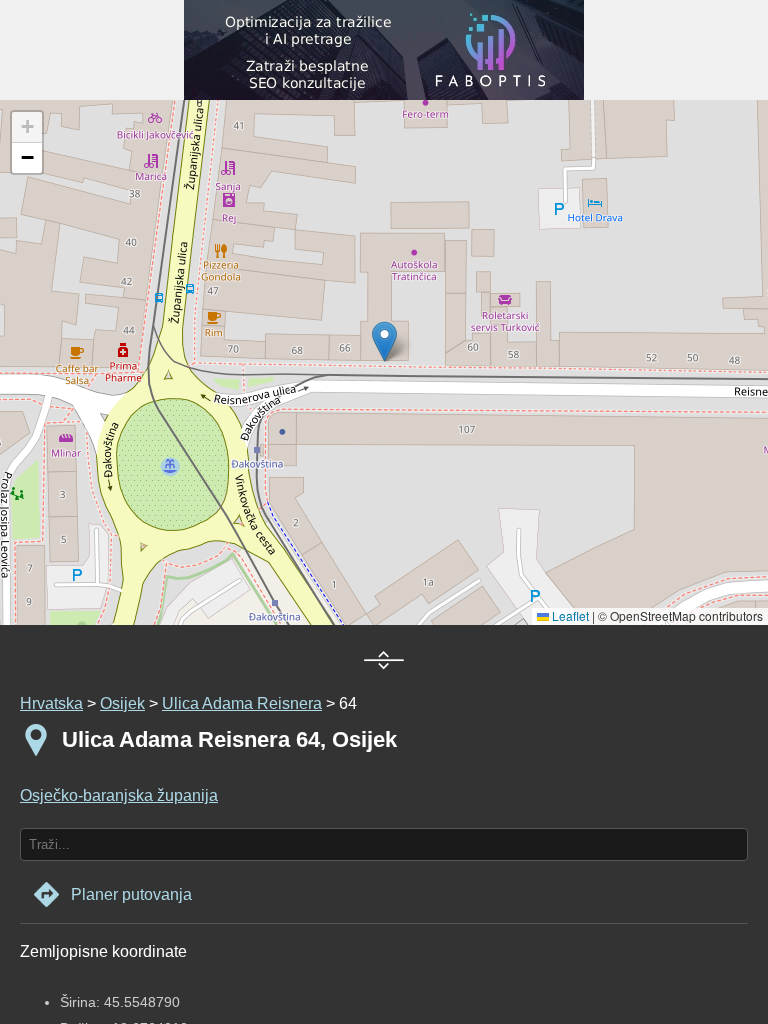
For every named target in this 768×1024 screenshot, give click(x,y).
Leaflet (569, 615)
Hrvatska (51, 703)
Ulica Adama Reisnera (242, 703)
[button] (27, 127)
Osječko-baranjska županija (119, 795)
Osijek (122, 703)
